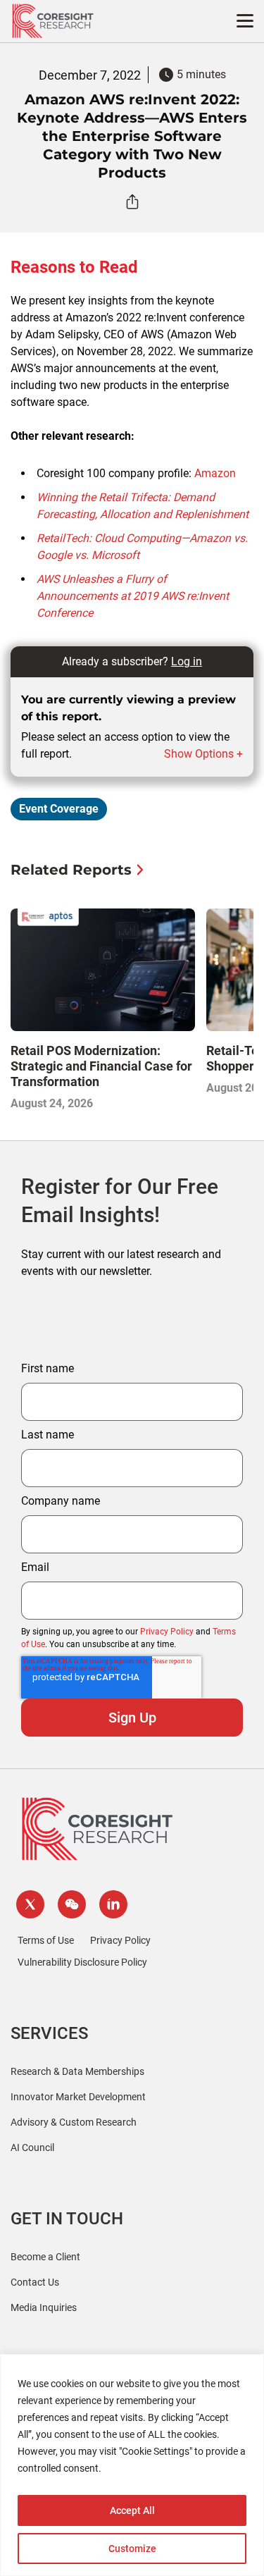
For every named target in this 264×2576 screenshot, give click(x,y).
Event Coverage (59, 809)
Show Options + (203, 754)
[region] (132, 2465)
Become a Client (45, 2257)
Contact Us (35, 2282)
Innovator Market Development (78, 2097)
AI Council (32, 2147)
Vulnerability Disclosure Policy (82, 1962)
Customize (132, 2549)
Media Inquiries (44, 2307)
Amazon (215, 473)
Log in (187, 661)
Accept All (132, 2510)
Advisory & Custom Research (74, 2122)
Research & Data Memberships (77, 2071)
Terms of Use (46, 1940)
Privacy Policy (167, 1632)
